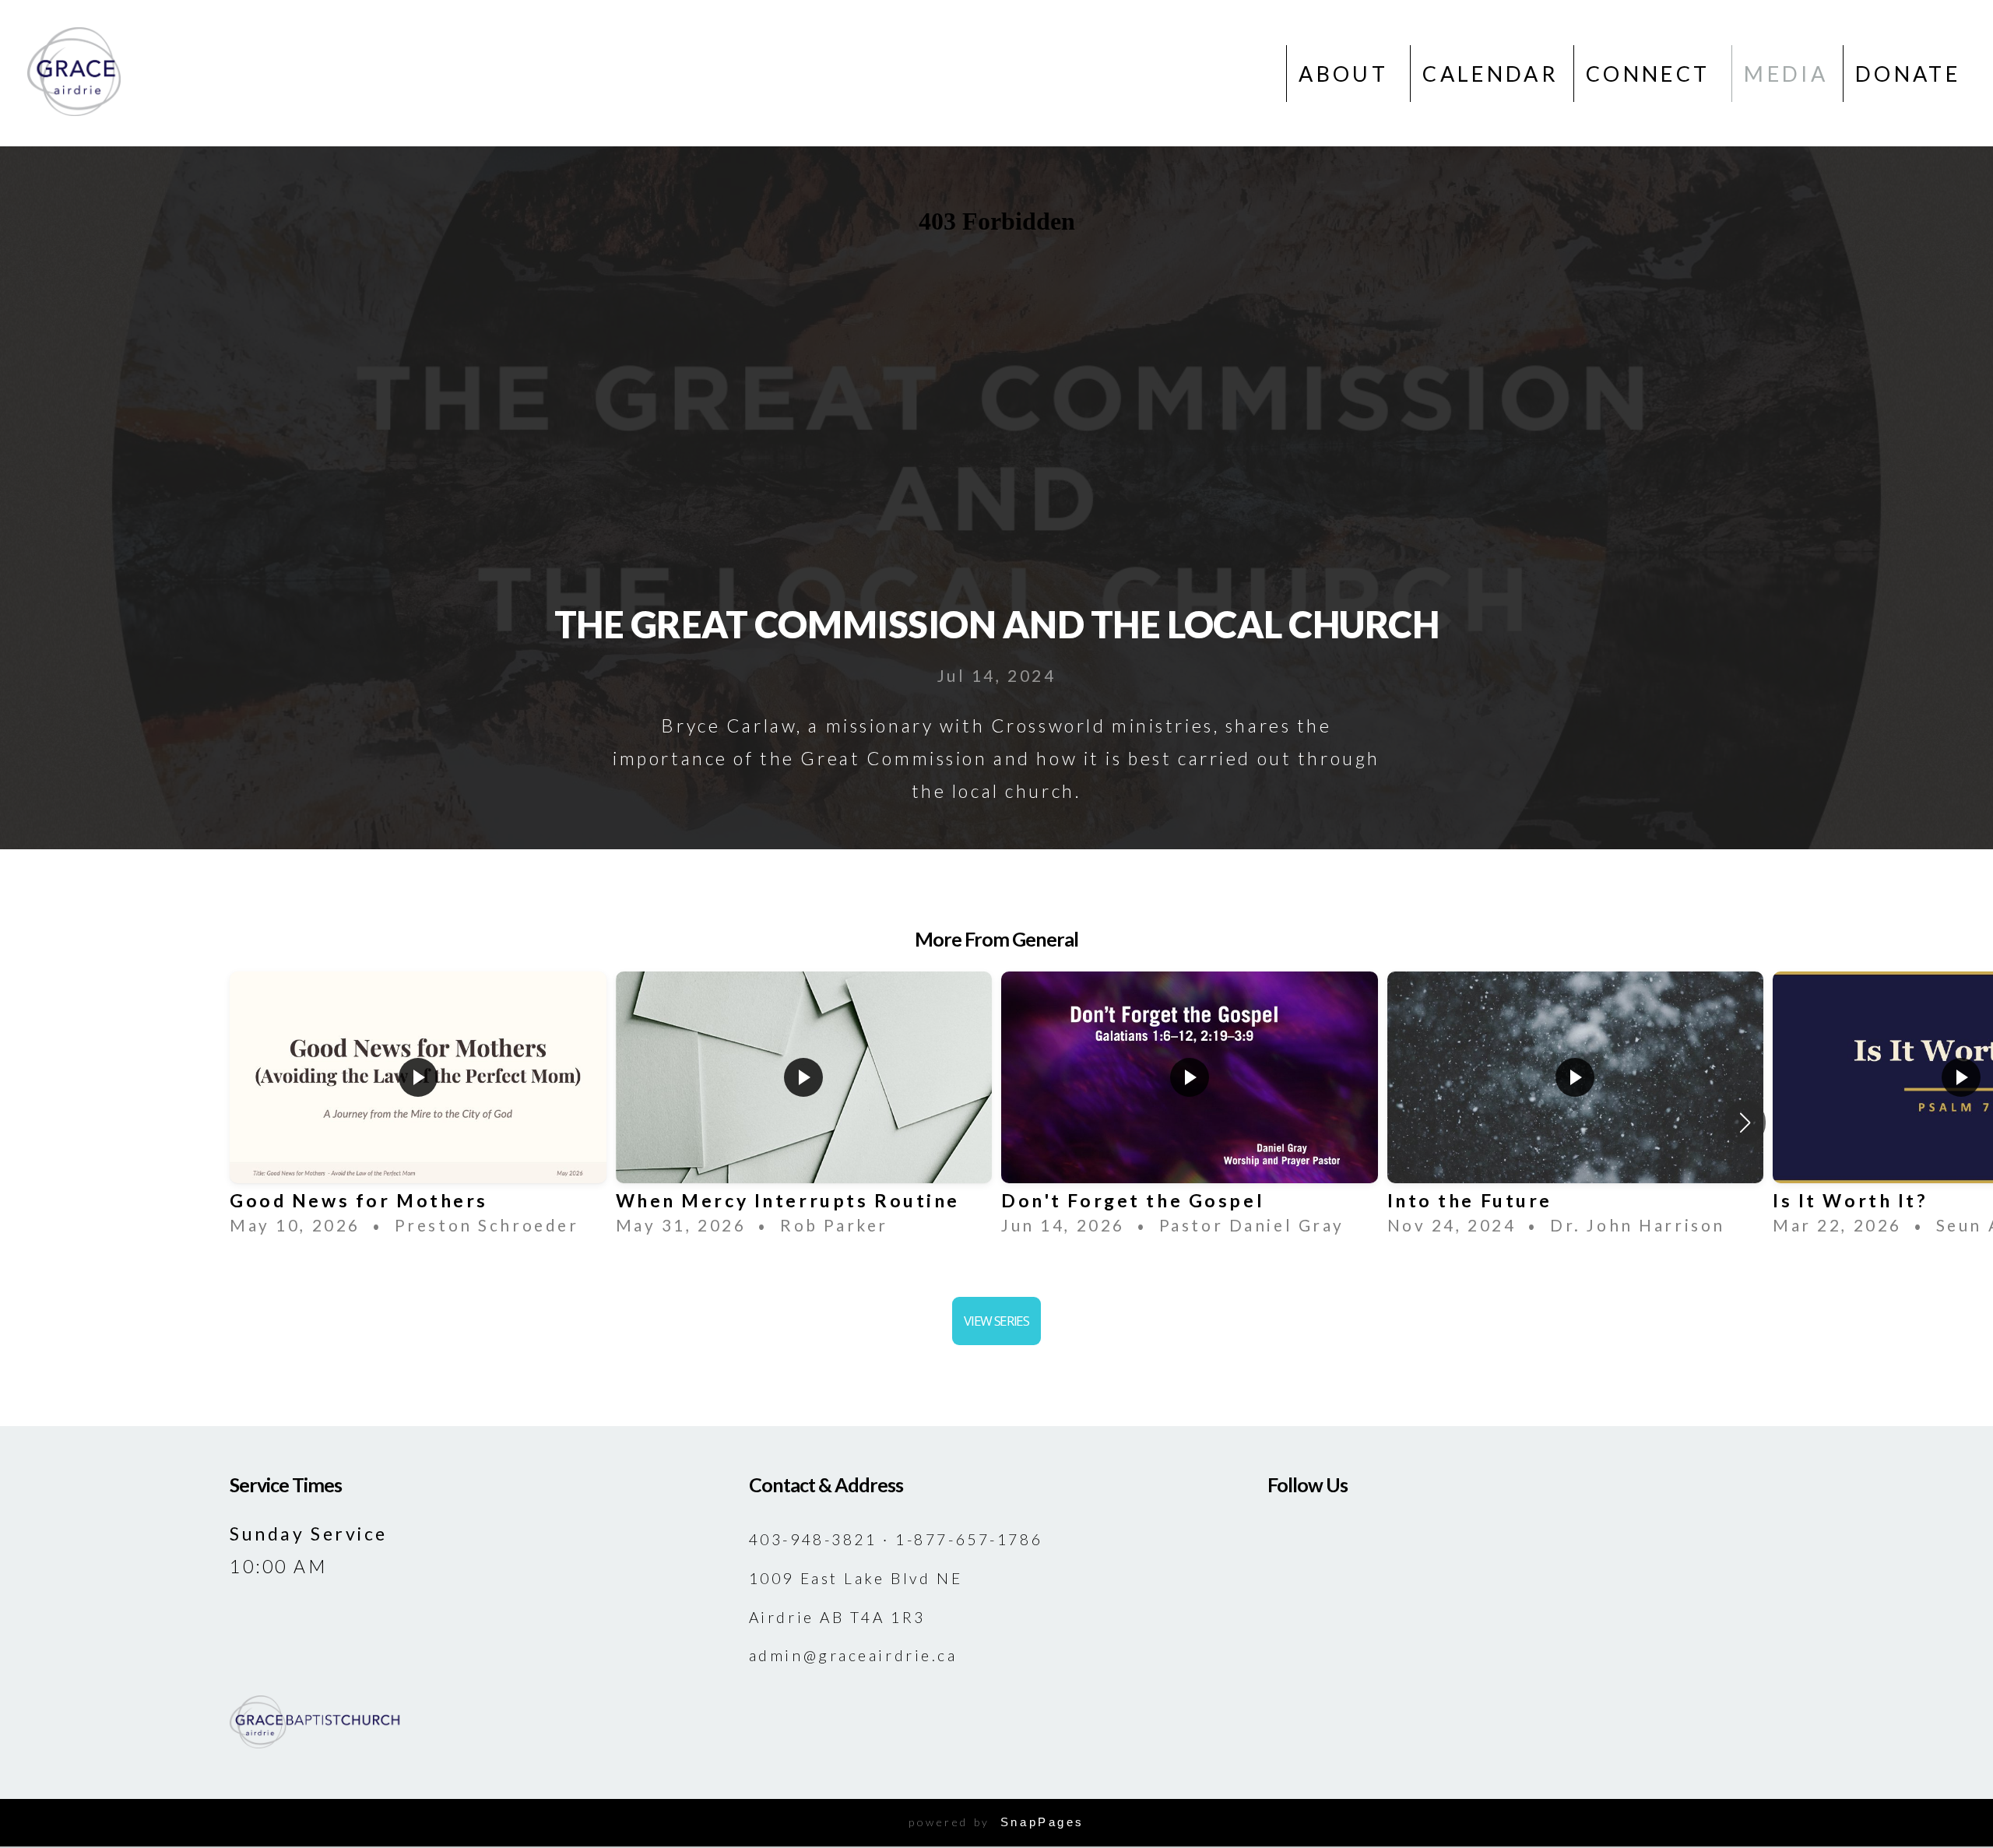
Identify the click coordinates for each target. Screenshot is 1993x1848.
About (1347, 74)
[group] (418, 1109)
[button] (1745, 1123)
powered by (996, 1822)
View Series (996, 1321)
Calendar (1490, 74)
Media (1786, 74)
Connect (1652, 74)
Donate (1908, 74)
